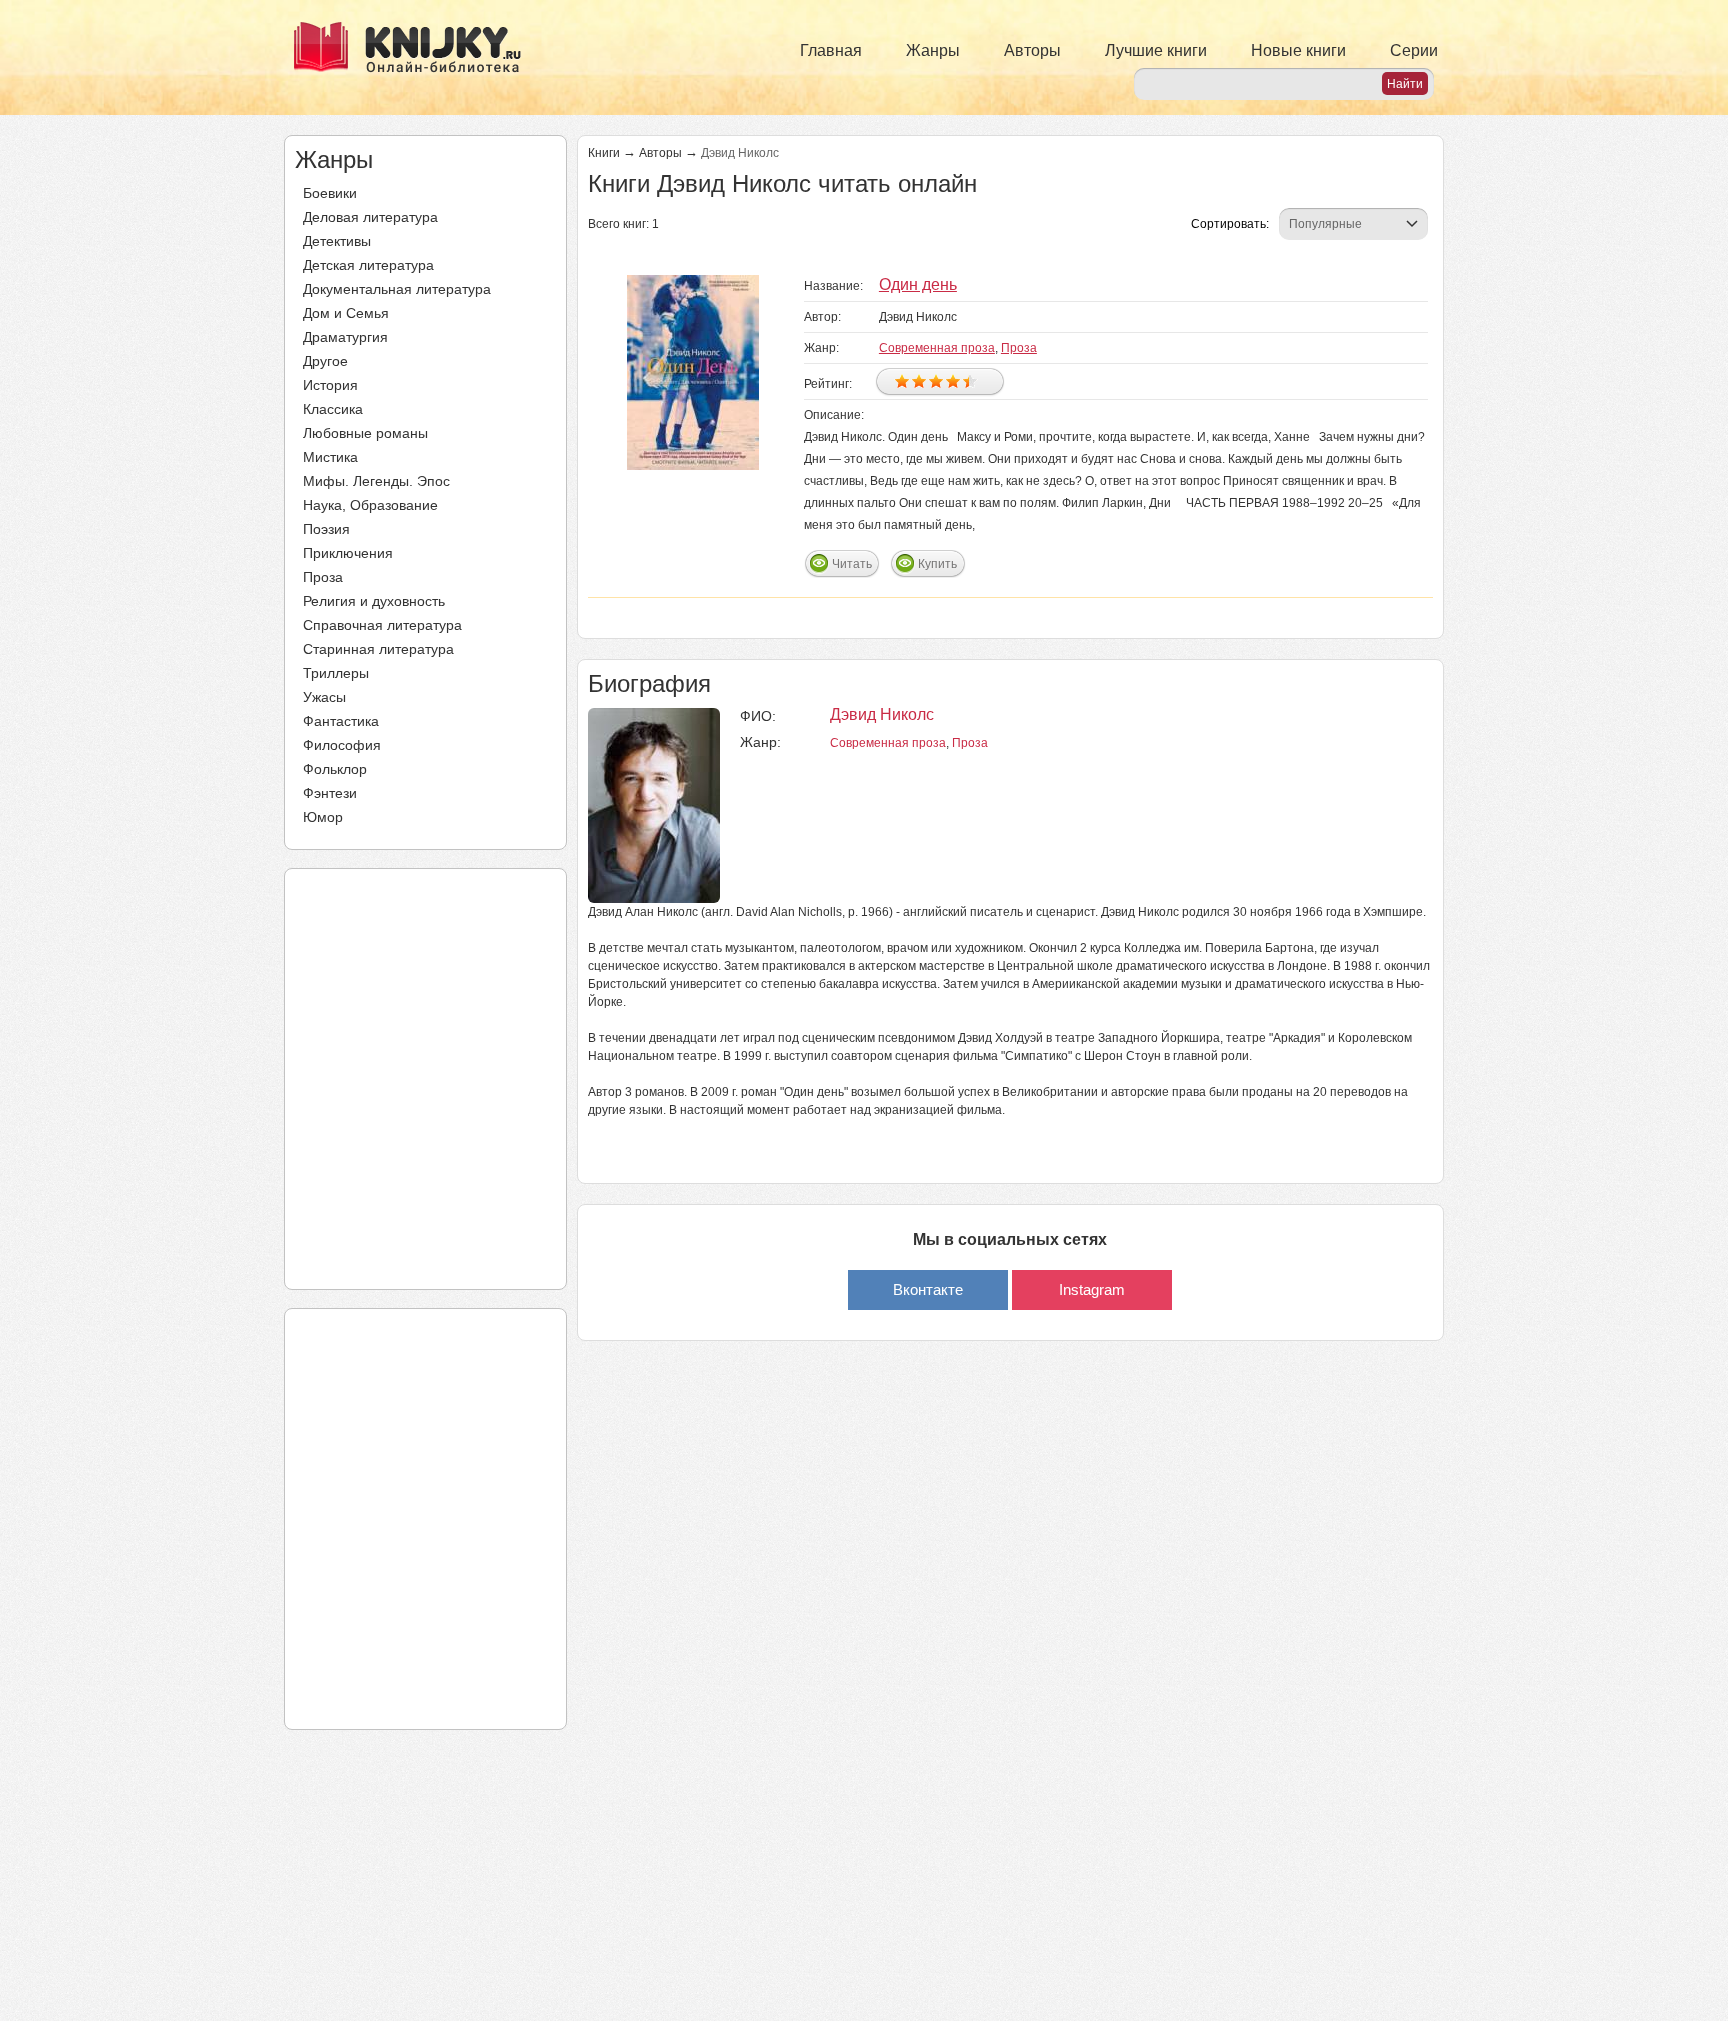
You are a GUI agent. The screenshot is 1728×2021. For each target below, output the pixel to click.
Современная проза (937, 348)
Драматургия (345, 337)
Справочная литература (382, 625)
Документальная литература (397, 289)
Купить (937, 564)
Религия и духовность (374, 601)
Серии (1414, 50)
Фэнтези (330, 793)
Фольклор (335, 769)
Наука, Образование (370, 505)
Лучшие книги (1156, 50)
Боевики (330, 193)
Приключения (348, 553)
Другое (325, 361)
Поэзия (326, 529)
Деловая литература (370, 217)
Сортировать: (1230, 224)
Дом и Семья (346, 313)
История (330, 385)
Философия (342, 745)
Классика (333, 409)
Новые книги (1298, 50)
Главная (831, 50)
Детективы (337, 241)
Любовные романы (365, 433)
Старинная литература (378, 649)
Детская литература (368, 265)
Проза (323, 577)
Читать (852, 564)
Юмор (323, 817)
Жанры (933, 50)
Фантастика (341, 721)
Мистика (330, 457)
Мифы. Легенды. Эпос (376, 481)
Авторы (1032, 50)
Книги (604, 153)
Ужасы (324, 697)
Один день (918, 284)
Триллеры (336, 673)
